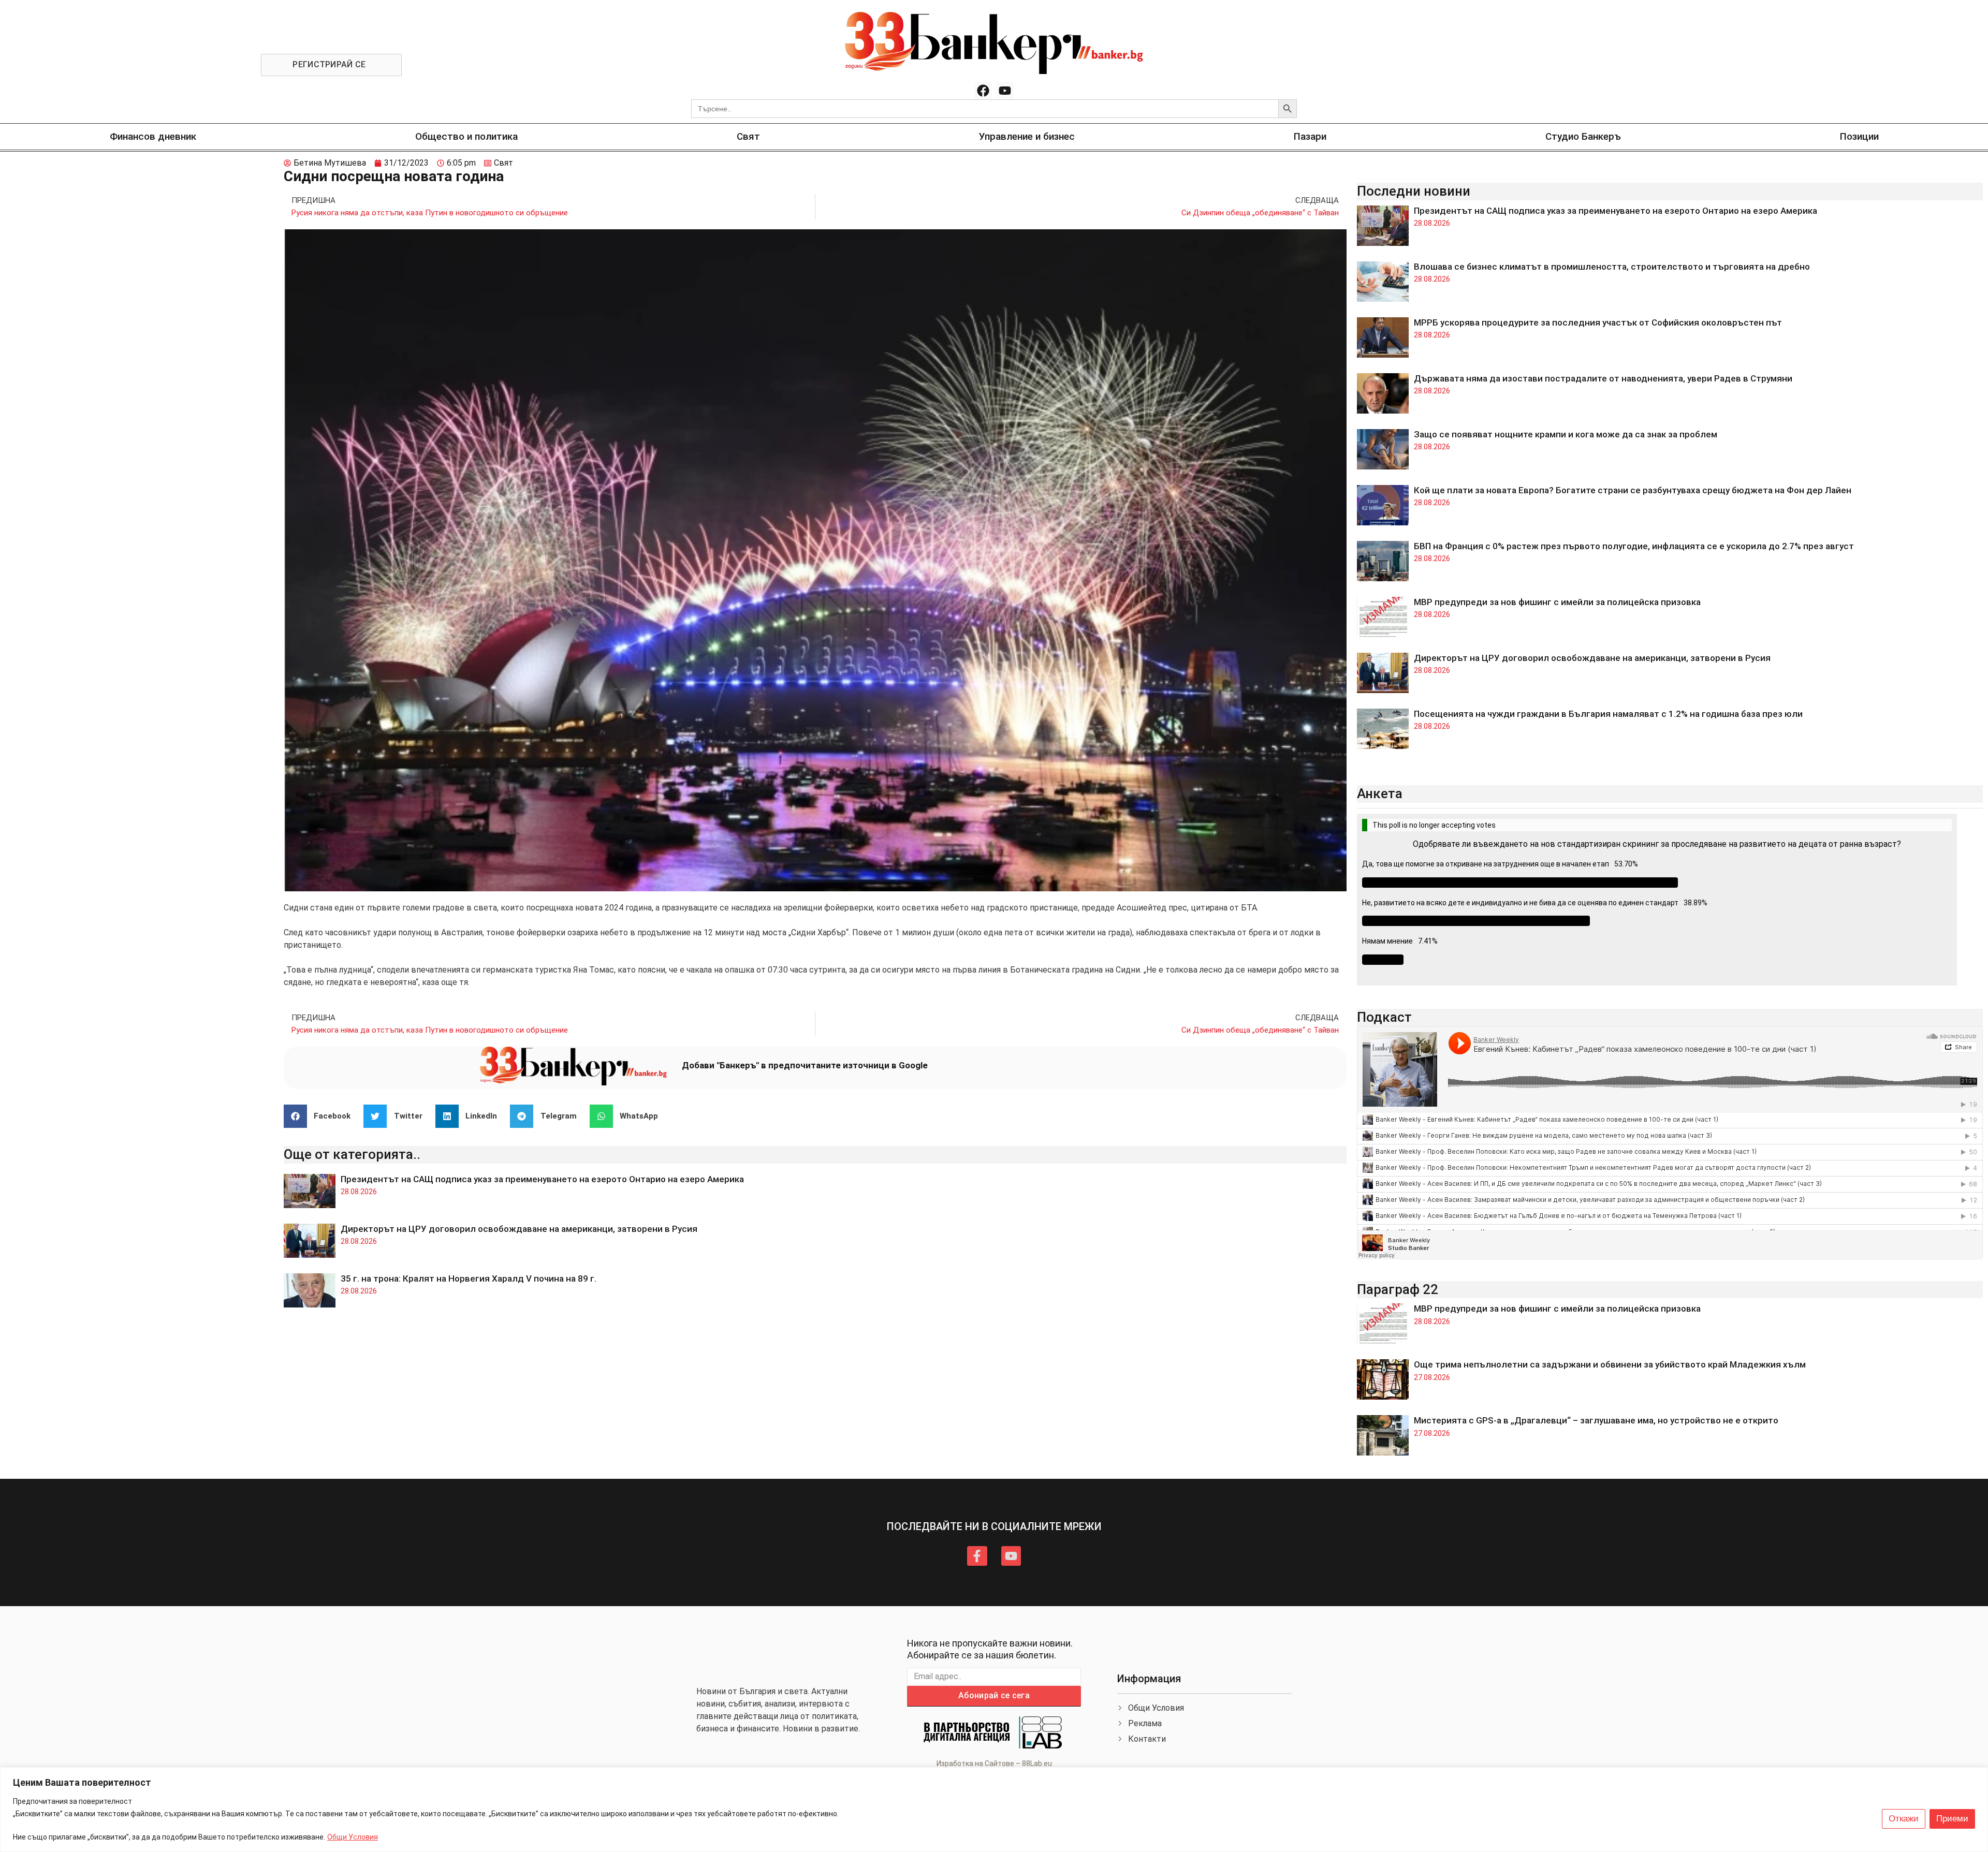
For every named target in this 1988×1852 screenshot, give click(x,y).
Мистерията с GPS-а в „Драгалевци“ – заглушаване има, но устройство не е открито (1596, 1420)
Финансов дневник (153, 136)
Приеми (1952, 1819)
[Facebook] (983, 91)
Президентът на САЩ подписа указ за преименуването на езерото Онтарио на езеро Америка (542, 1179)
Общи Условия (353, 1837)
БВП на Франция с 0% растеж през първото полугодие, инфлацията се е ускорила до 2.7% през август (1634, 546)
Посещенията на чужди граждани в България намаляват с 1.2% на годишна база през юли (1608, 714)
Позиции (1859, 136)
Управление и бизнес (1027, 136)
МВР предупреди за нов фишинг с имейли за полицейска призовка (1557, 602)
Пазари (1310, 136)
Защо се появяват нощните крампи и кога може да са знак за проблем (1566, 434)
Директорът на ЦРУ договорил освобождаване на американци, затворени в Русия (519, 1229)
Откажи (1904, 1819)
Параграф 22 (1398, 1289)
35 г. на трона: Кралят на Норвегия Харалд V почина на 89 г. (469, 1278)
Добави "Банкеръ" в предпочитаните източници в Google (805, 1065)
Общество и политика (466, 136)
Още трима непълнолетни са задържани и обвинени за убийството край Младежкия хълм (1610, 1364)
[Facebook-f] (977, 1556)
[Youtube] (1005, 91)
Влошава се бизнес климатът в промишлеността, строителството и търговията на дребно (1612, 267)
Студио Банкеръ (1583, 136)
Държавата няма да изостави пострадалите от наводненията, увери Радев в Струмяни (1603, 378)
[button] (321, 1116)
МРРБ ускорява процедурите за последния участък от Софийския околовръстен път (1598, 322)
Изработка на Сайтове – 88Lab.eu (994, 1763)
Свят (748, 136)
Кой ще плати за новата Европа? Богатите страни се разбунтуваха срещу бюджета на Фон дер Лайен (1633, 490)
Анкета (1380, 793)
